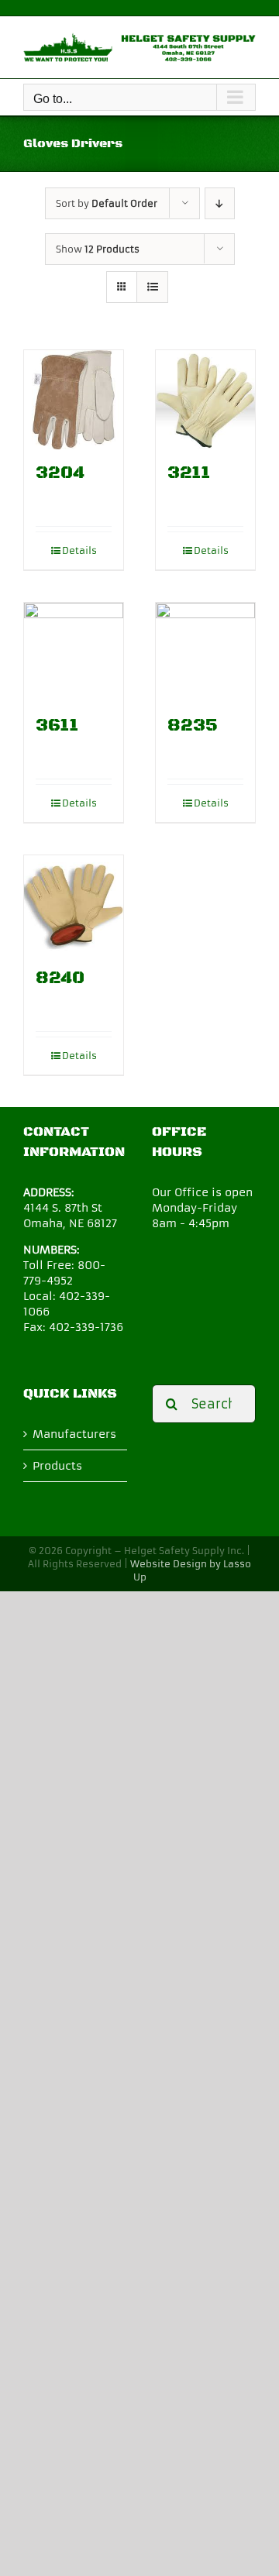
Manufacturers (74, 1434)
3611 (57, 726)
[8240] (74, 905)
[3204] (74, 400)
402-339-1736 (86, 1327)
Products (57, 1466)
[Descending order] (220, 203)
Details (79, 550)
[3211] (205, 400)
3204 (60, 473)
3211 (189, 473)
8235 (193, 726)
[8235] (205, 652)
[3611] (74, 652)
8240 (60, 978)
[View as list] (152, 287)
